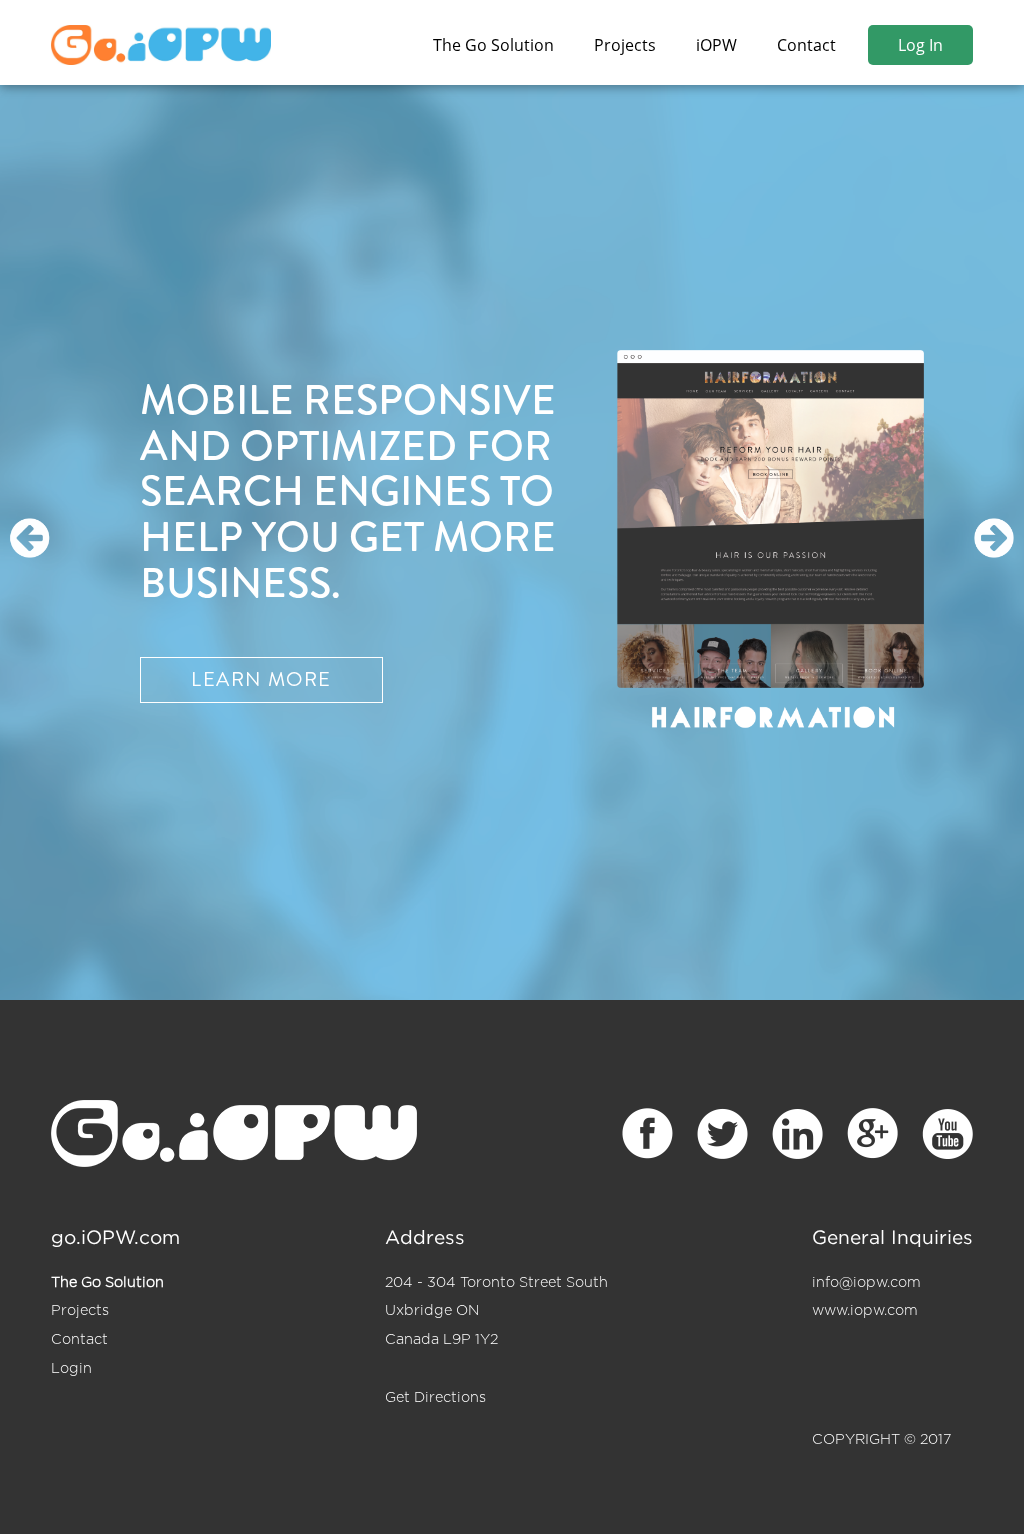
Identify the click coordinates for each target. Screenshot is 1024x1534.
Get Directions (435, 1397)
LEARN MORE (261, 679)
